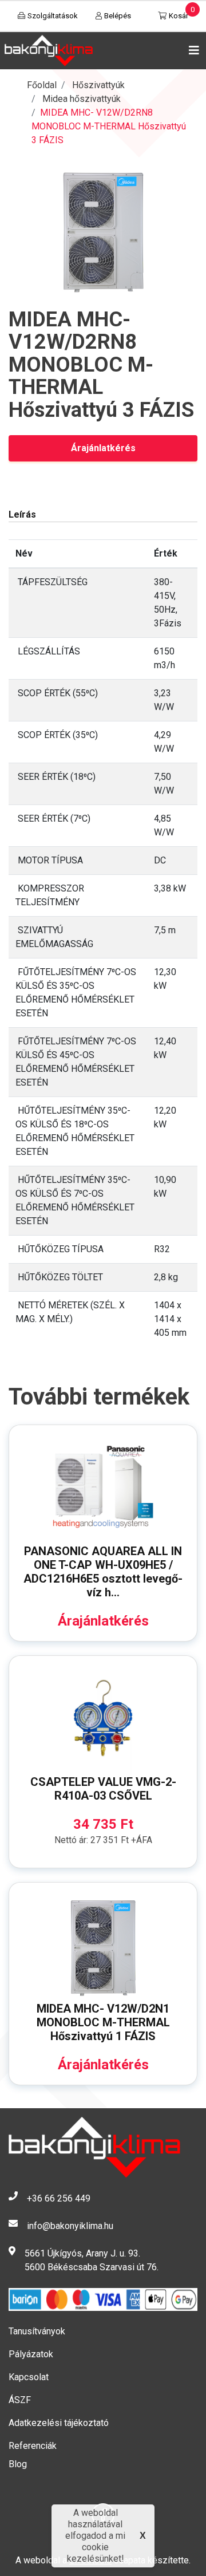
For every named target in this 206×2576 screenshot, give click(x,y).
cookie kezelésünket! (96, 2553)
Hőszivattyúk (98, 85)
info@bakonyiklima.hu (70, 2226)
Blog (18, 2464)
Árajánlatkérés (103, 448)
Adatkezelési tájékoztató (59, 2423)
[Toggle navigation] (192, 50)
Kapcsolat (29, 2377)
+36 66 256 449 (59, 2198)
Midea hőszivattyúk (82, 99)
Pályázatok (31, 2354)
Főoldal (42, 85)
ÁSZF (20, 2400)
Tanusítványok (37, 2331)
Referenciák (33, 2446)
